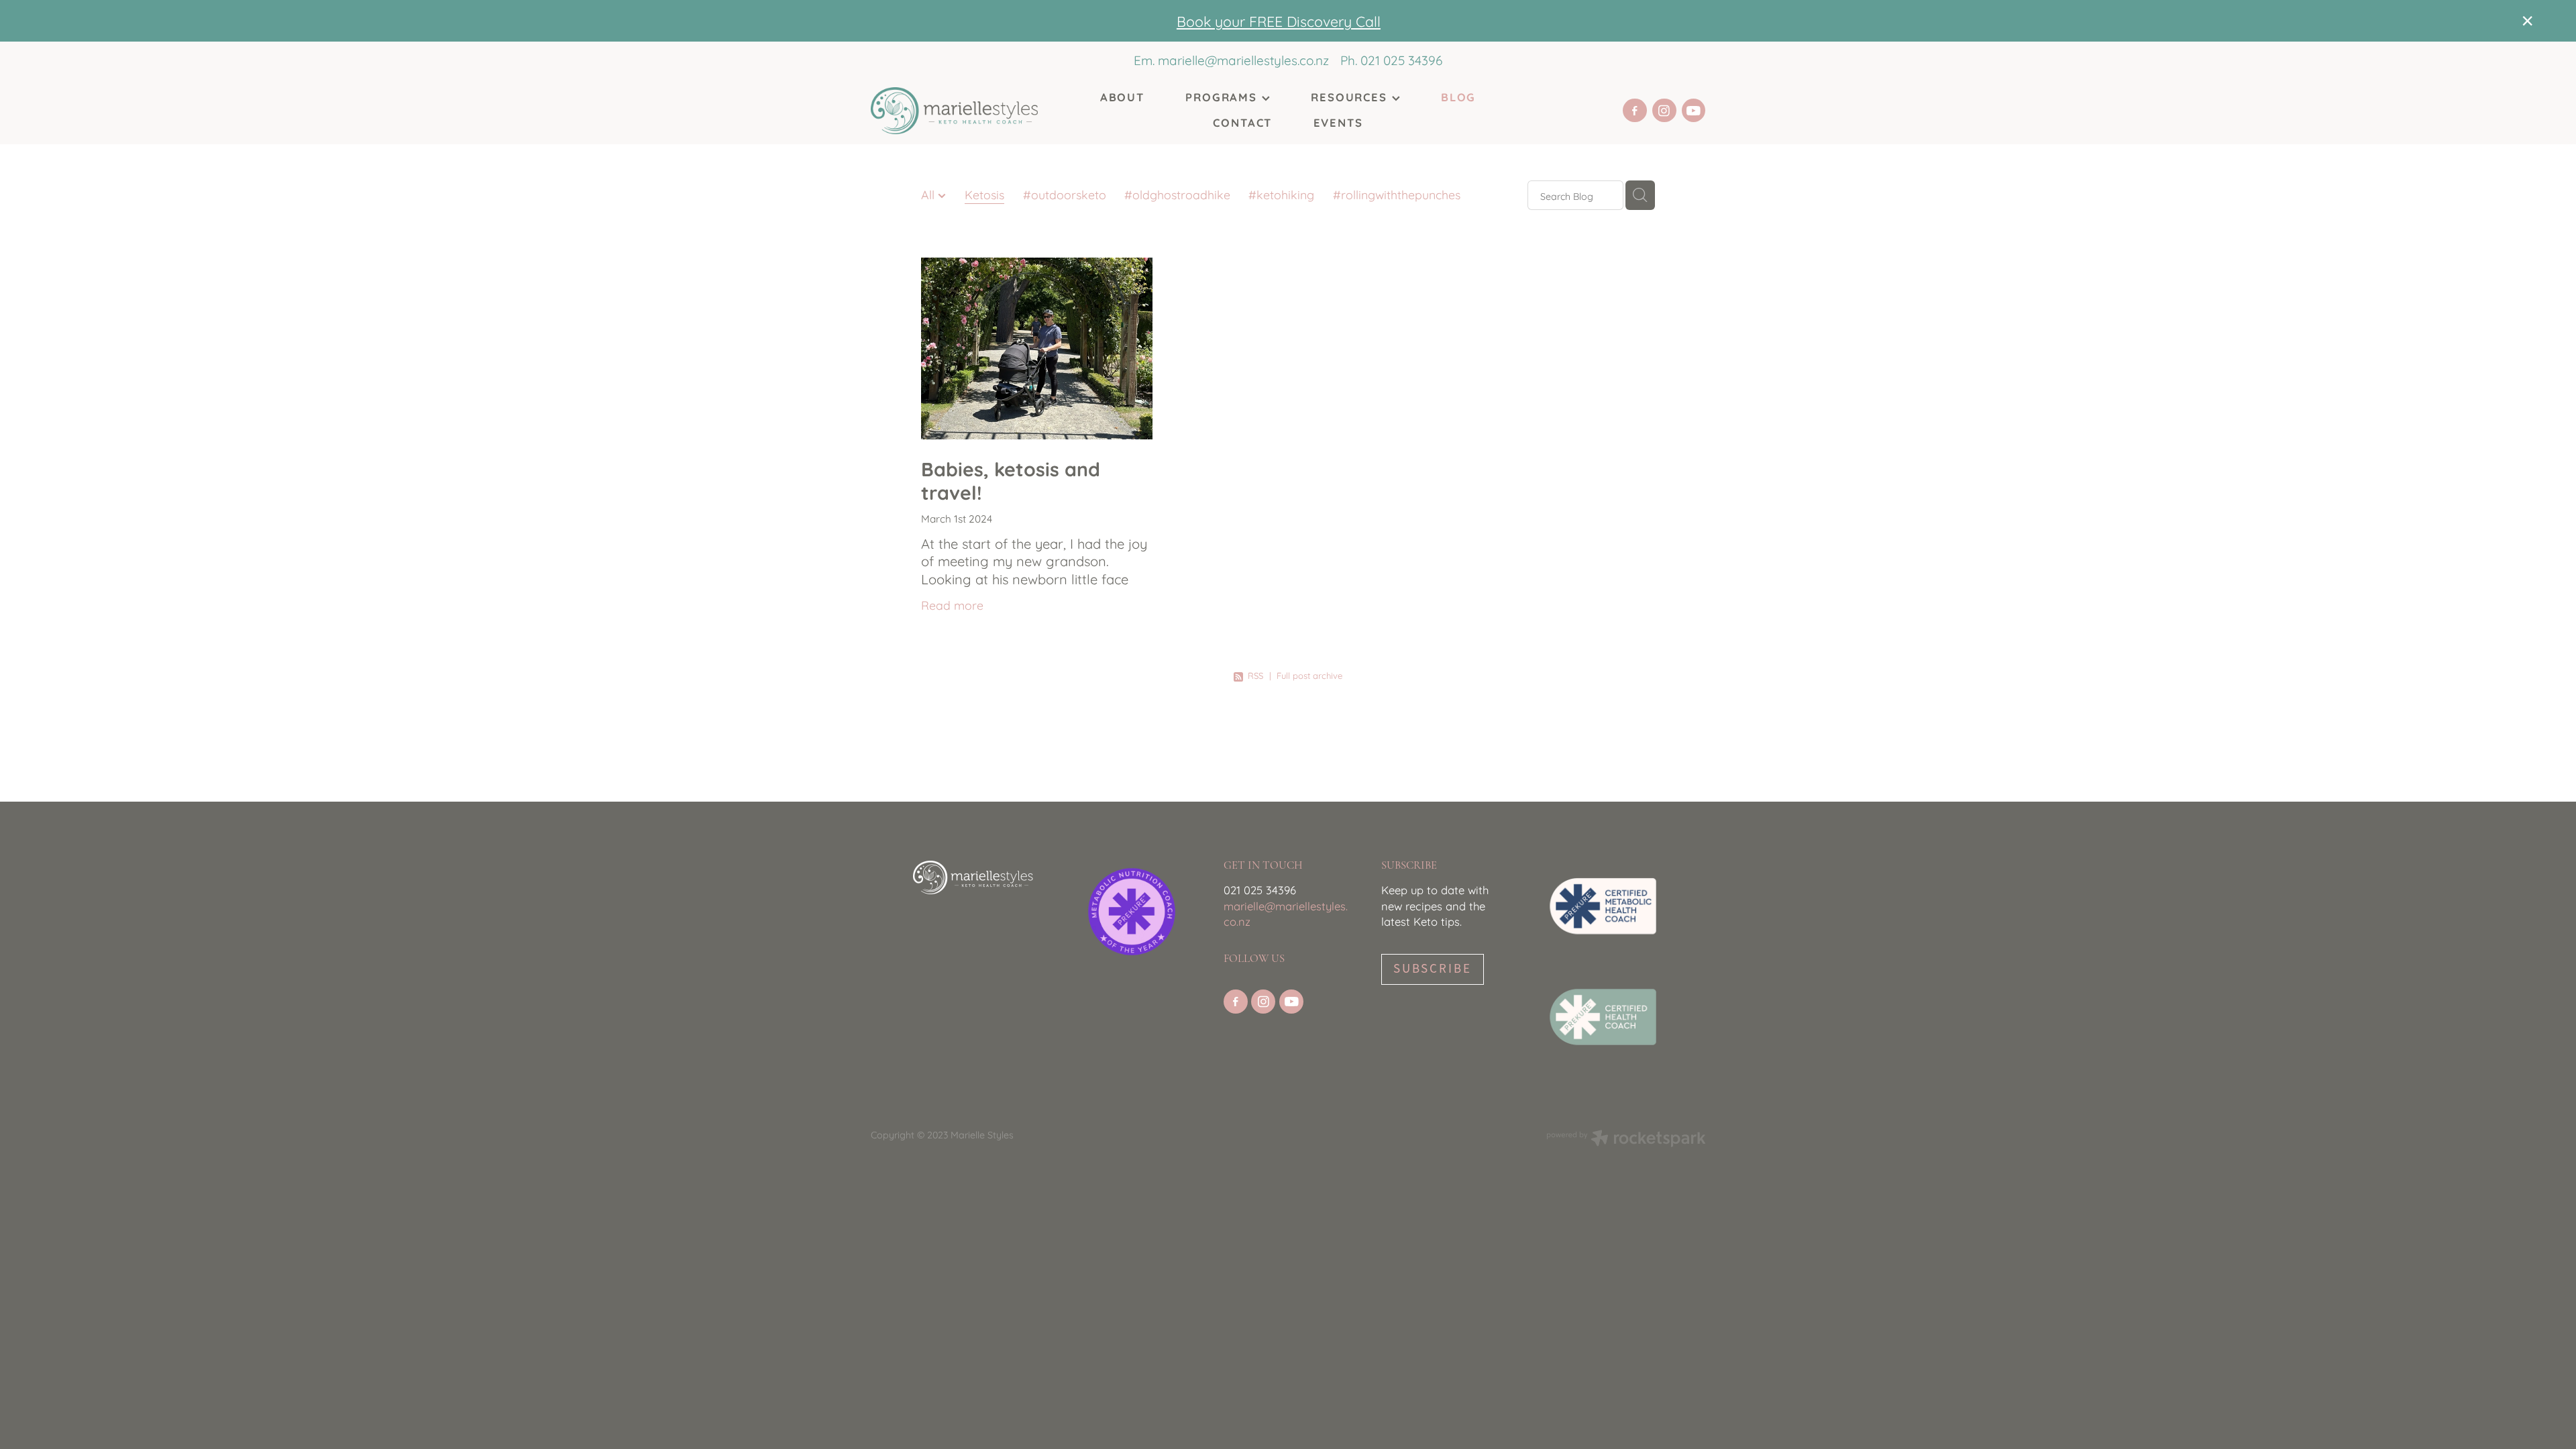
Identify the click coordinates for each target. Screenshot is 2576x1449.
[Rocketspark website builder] (1626, 1139)
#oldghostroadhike (1177, 194)
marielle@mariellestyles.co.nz (1243, 60)
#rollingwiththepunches (1397, 194)
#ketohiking (1281, 194)
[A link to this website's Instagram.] (1664, 111)
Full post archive (1309, 675)
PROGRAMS (1223, 96)
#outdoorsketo (1065, 194)
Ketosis (984, 194)
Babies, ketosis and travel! (1011, 479)
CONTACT (1242, 122)
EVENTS (1338, 122)
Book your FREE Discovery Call (1279, 20)
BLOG (1458, 96)
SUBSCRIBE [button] (1433, 969)
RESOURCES (1351, 96)
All (929, 194)
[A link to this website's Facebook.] (1635, 111)
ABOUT (1122, 96)
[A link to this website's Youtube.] (1694, 111)
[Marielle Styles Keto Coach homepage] (954, 111)
